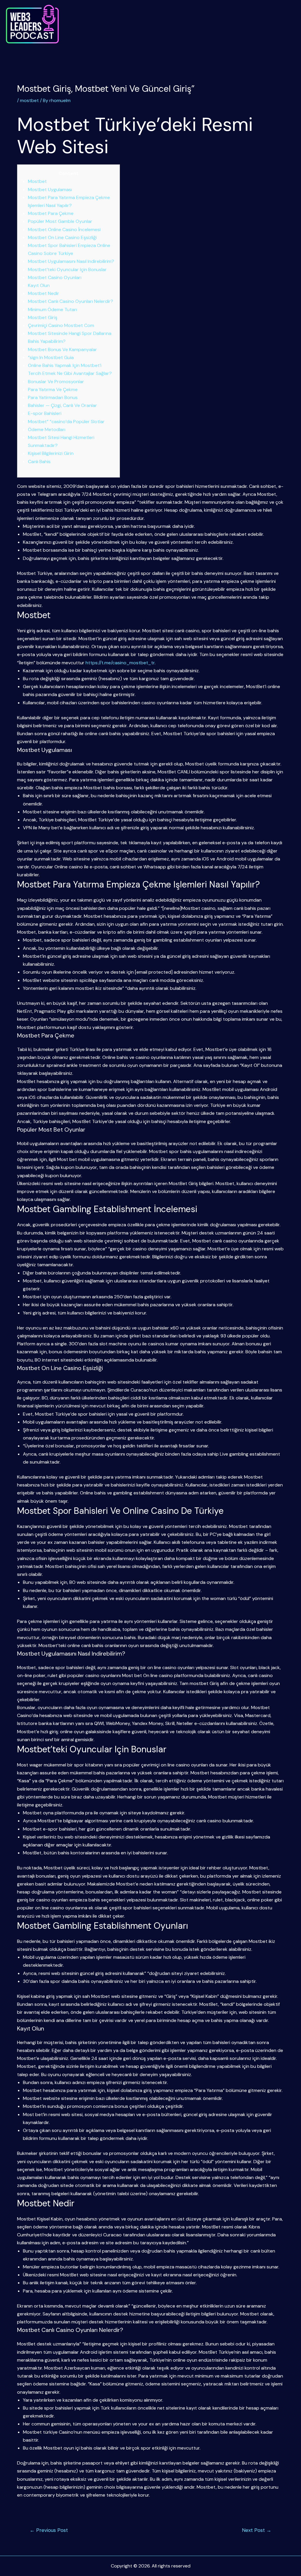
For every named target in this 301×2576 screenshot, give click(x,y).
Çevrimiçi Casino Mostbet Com (61, 325)
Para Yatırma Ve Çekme (53, 389)
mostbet (29, 100)
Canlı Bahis (39, 462)
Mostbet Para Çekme (51, 213)
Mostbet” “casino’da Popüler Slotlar (66, 422)
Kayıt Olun (39, 285)
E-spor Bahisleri (45, 413)
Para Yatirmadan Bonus (53, 397)
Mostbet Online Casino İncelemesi (64, 230)
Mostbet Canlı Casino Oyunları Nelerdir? (71, 301)
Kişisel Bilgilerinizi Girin (51, 453)
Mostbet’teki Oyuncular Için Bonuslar (67, 270)
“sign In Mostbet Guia (51, 357)
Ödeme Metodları (47, 429)
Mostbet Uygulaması (50, 190)
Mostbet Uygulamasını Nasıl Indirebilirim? (71, 261)
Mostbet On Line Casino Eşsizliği (62, 237)
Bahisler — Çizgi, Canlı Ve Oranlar (62, 405)
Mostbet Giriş (43, 317)
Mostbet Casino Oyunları (55, 277)
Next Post (257, 2530)
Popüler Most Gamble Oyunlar (60, 221)
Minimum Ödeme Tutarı (52, 310)
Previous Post (49, 2530)
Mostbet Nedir (44, 293)
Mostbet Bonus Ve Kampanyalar (62, 349)
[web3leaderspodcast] (32, 24)
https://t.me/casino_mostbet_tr (120, 663)
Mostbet (37, 181)
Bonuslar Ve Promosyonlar (56, 382)
